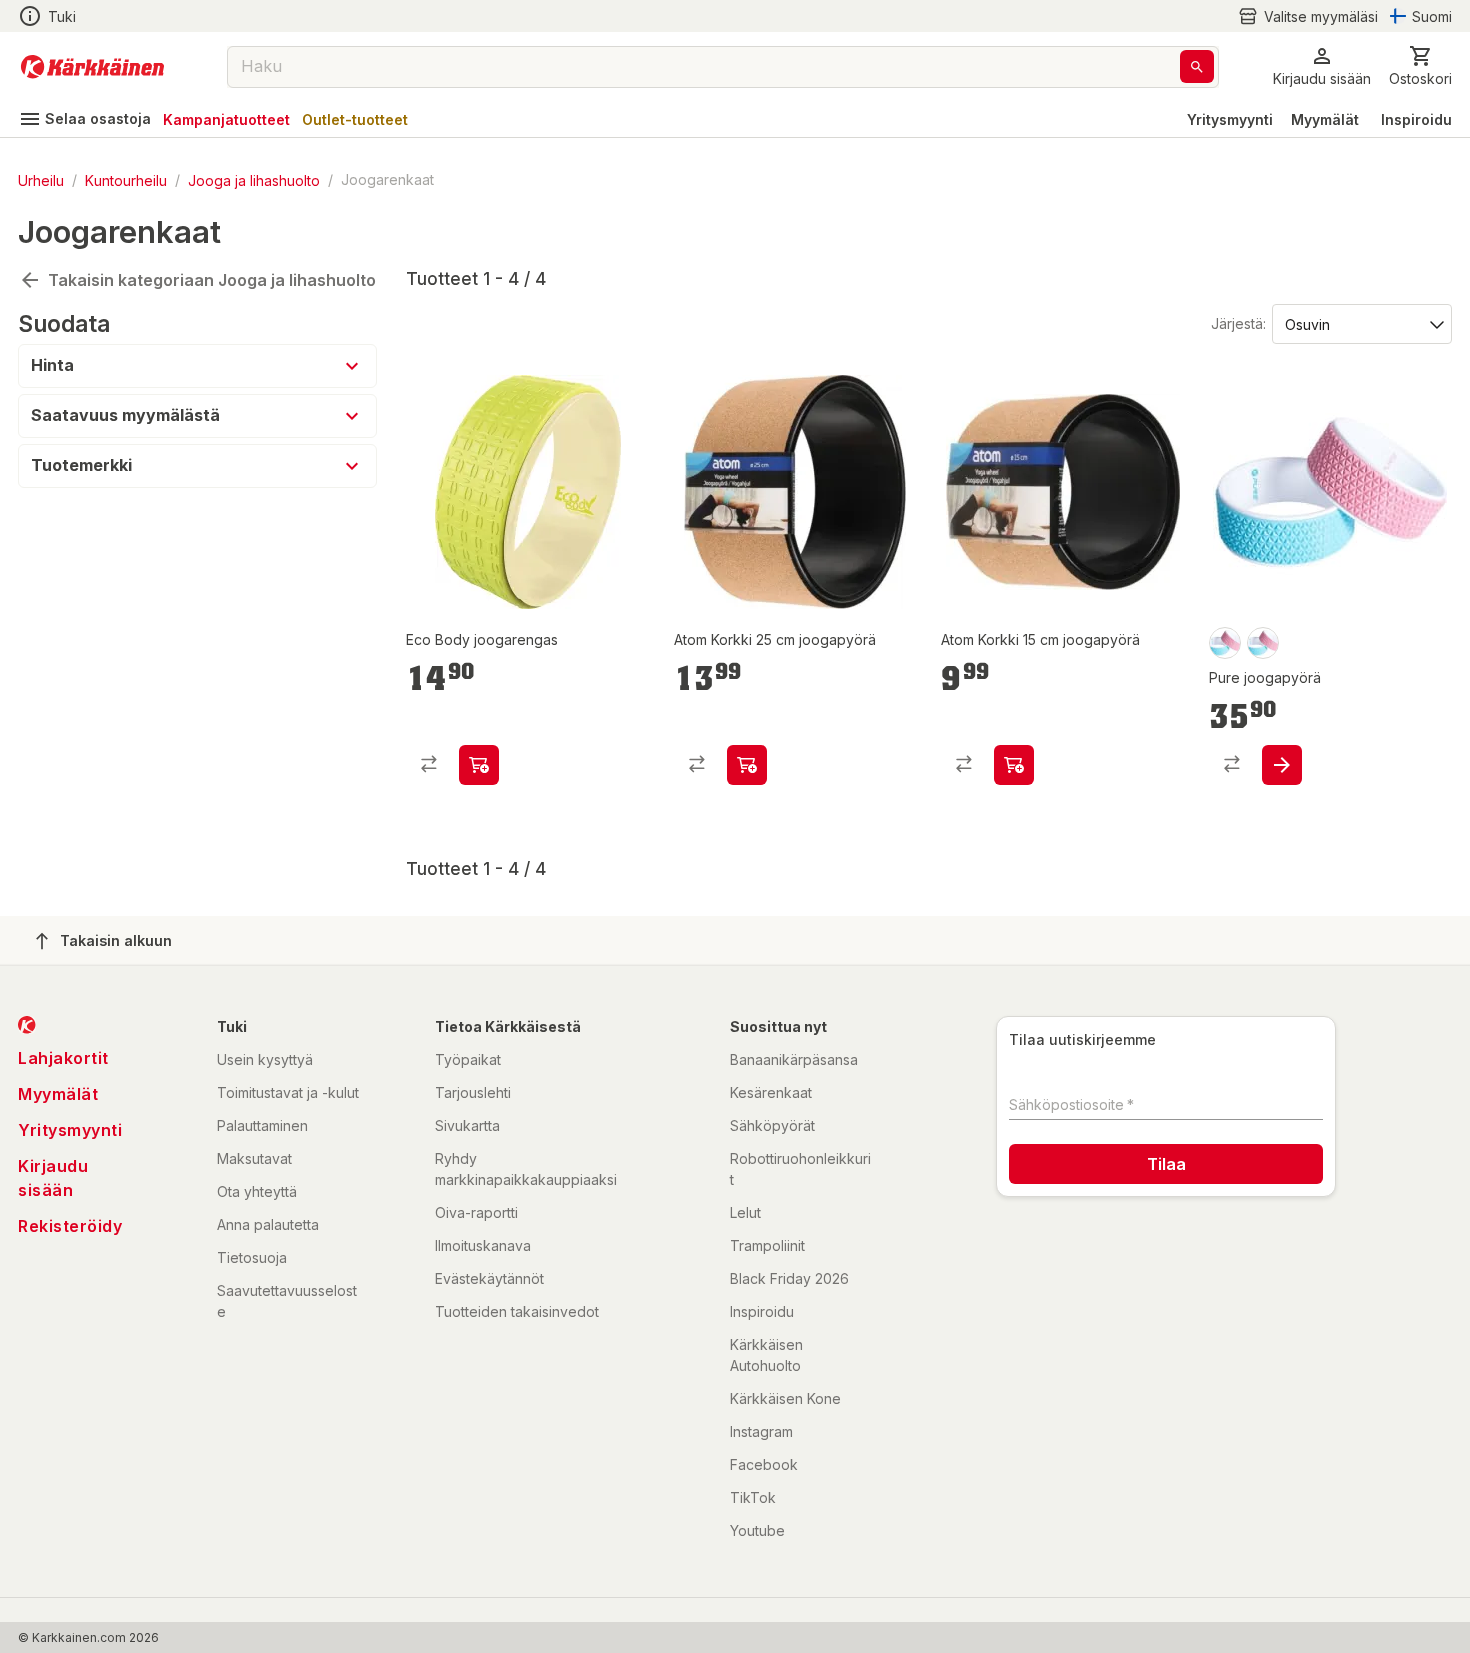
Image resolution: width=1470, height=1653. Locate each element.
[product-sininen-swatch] (1263, 643)
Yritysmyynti (1230, 119)
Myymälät (1325, 119)
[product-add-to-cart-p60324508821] (747, 765)
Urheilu (41, 179)
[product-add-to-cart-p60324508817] (1014, 765)
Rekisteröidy (70, 1226)
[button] (1308, 16)
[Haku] (1197, 66)
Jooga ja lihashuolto (254, 179)
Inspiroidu (1416, 119)
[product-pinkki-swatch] (1225, 643)
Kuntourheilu (126, 179)
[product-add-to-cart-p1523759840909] (479, 765)
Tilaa (1166, 1164)
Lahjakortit (63, 1058)
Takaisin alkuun (116, 940)
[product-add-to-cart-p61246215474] (1282, 765)
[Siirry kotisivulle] (92, 67)
